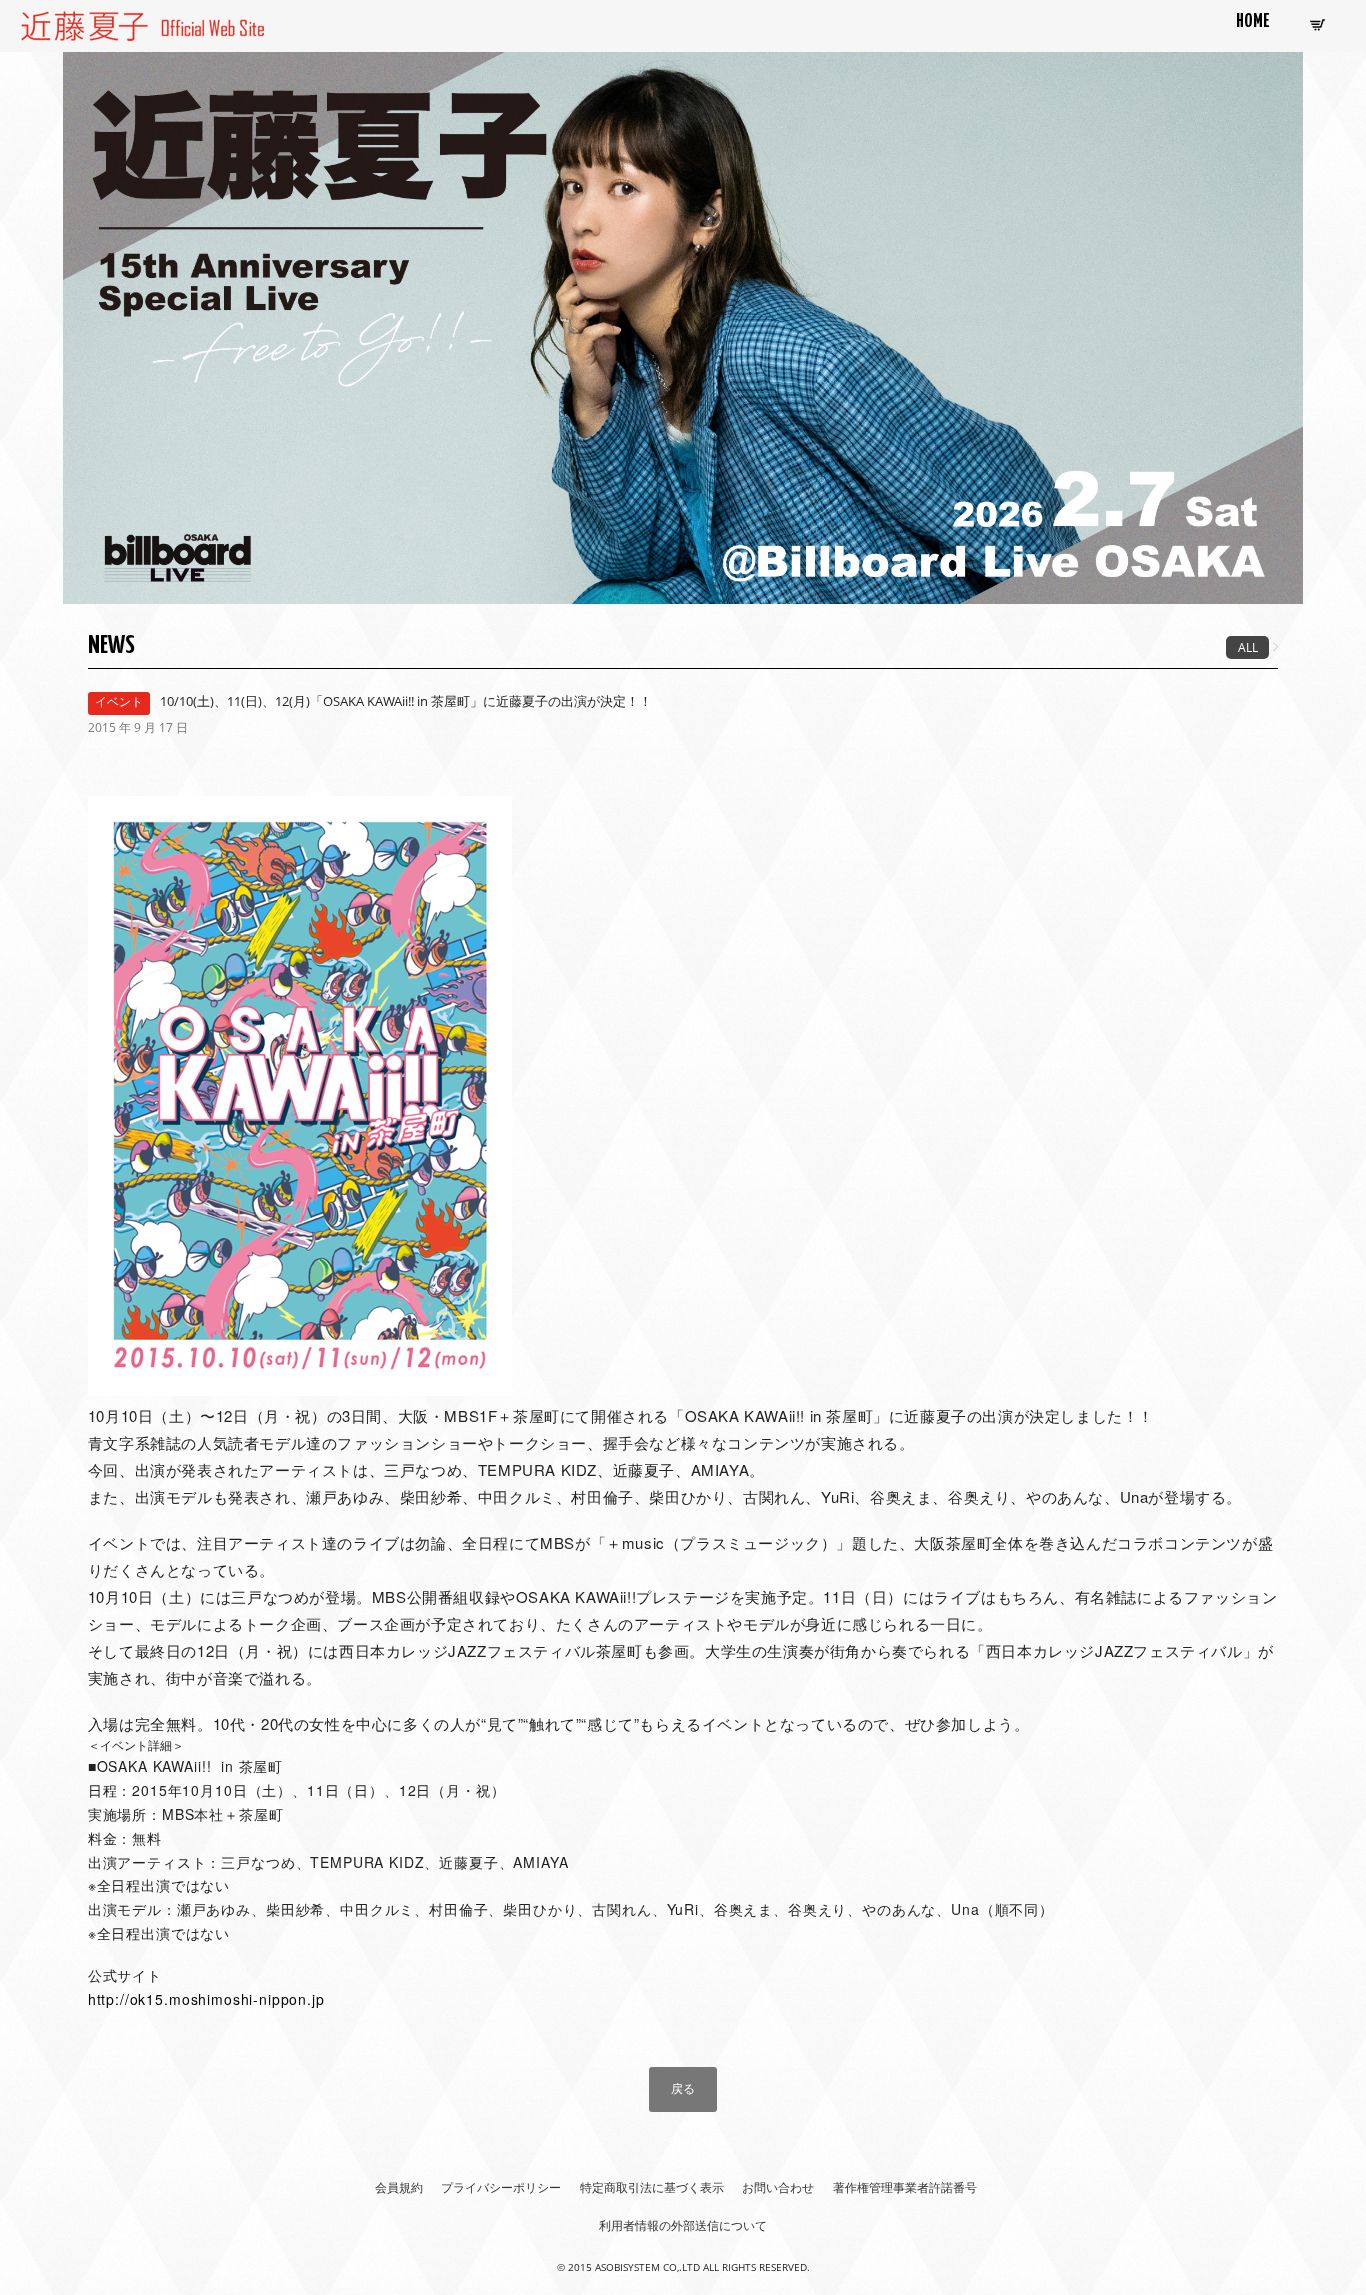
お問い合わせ (778, 2187)
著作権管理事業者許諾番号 (905, 2187)
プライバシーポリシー (501, 2187)
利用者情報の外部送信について (683, 2225)
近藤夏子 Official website (99, 22)
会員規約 (399, 2187)
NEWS (111, 646)
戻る (683, 2088)
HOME (1253, 22)
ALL (1248, 647)
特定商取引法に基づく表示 (652, 2187)
